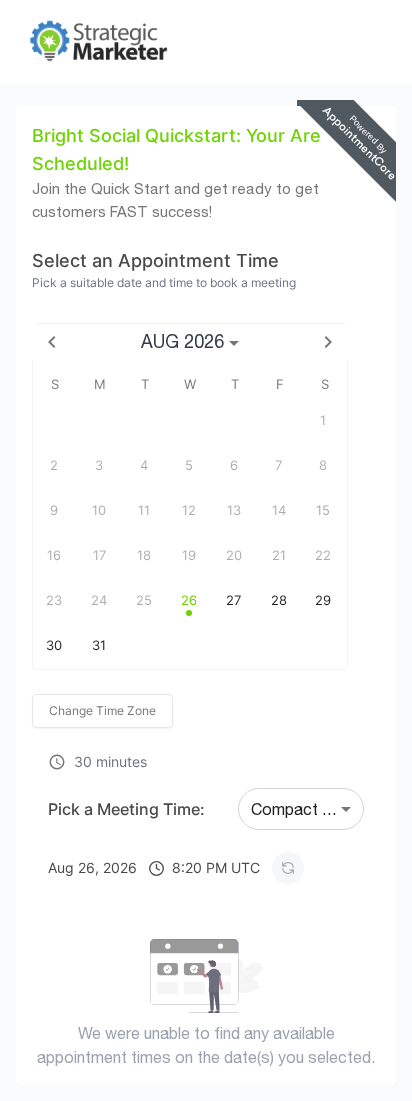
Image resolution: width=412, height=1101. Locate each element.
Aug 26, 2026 (154, 867)
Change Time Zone (102, 710)
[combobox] (301, 809)
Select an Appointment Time (155, 260)
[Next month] (328, 342)
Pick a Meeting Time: (126, 809)
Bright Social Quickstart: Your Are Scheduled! (176, 149)
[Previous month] (52, 342)
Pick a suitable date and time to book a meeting (164, 282)
